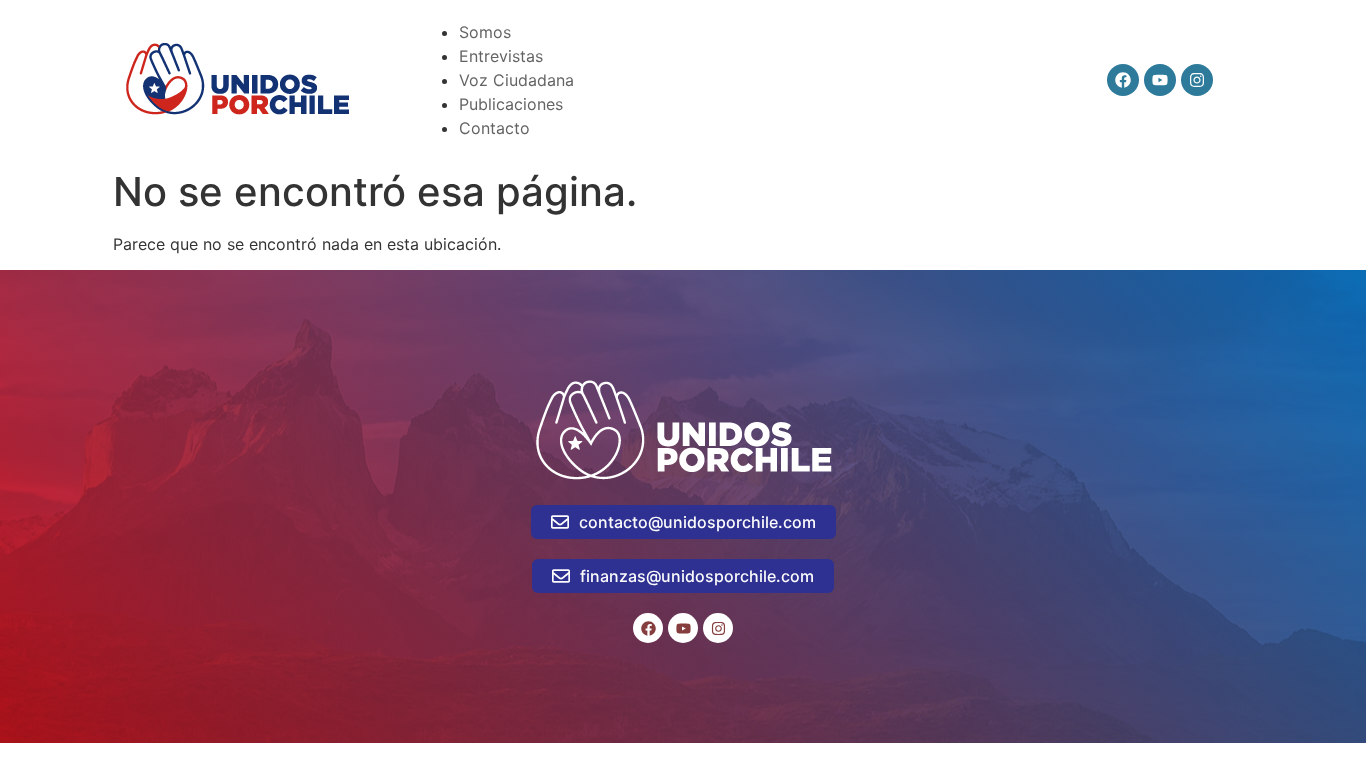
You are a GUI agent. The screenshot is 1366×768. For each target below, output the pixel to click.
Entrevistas (501, 56)
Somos (485, 32)
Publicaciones (511, 104)
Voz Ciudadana (516, 80)
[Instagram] (1197, 80)
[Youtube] (1160, 80)
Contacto (494, 128)
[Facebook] (1123, 80)
